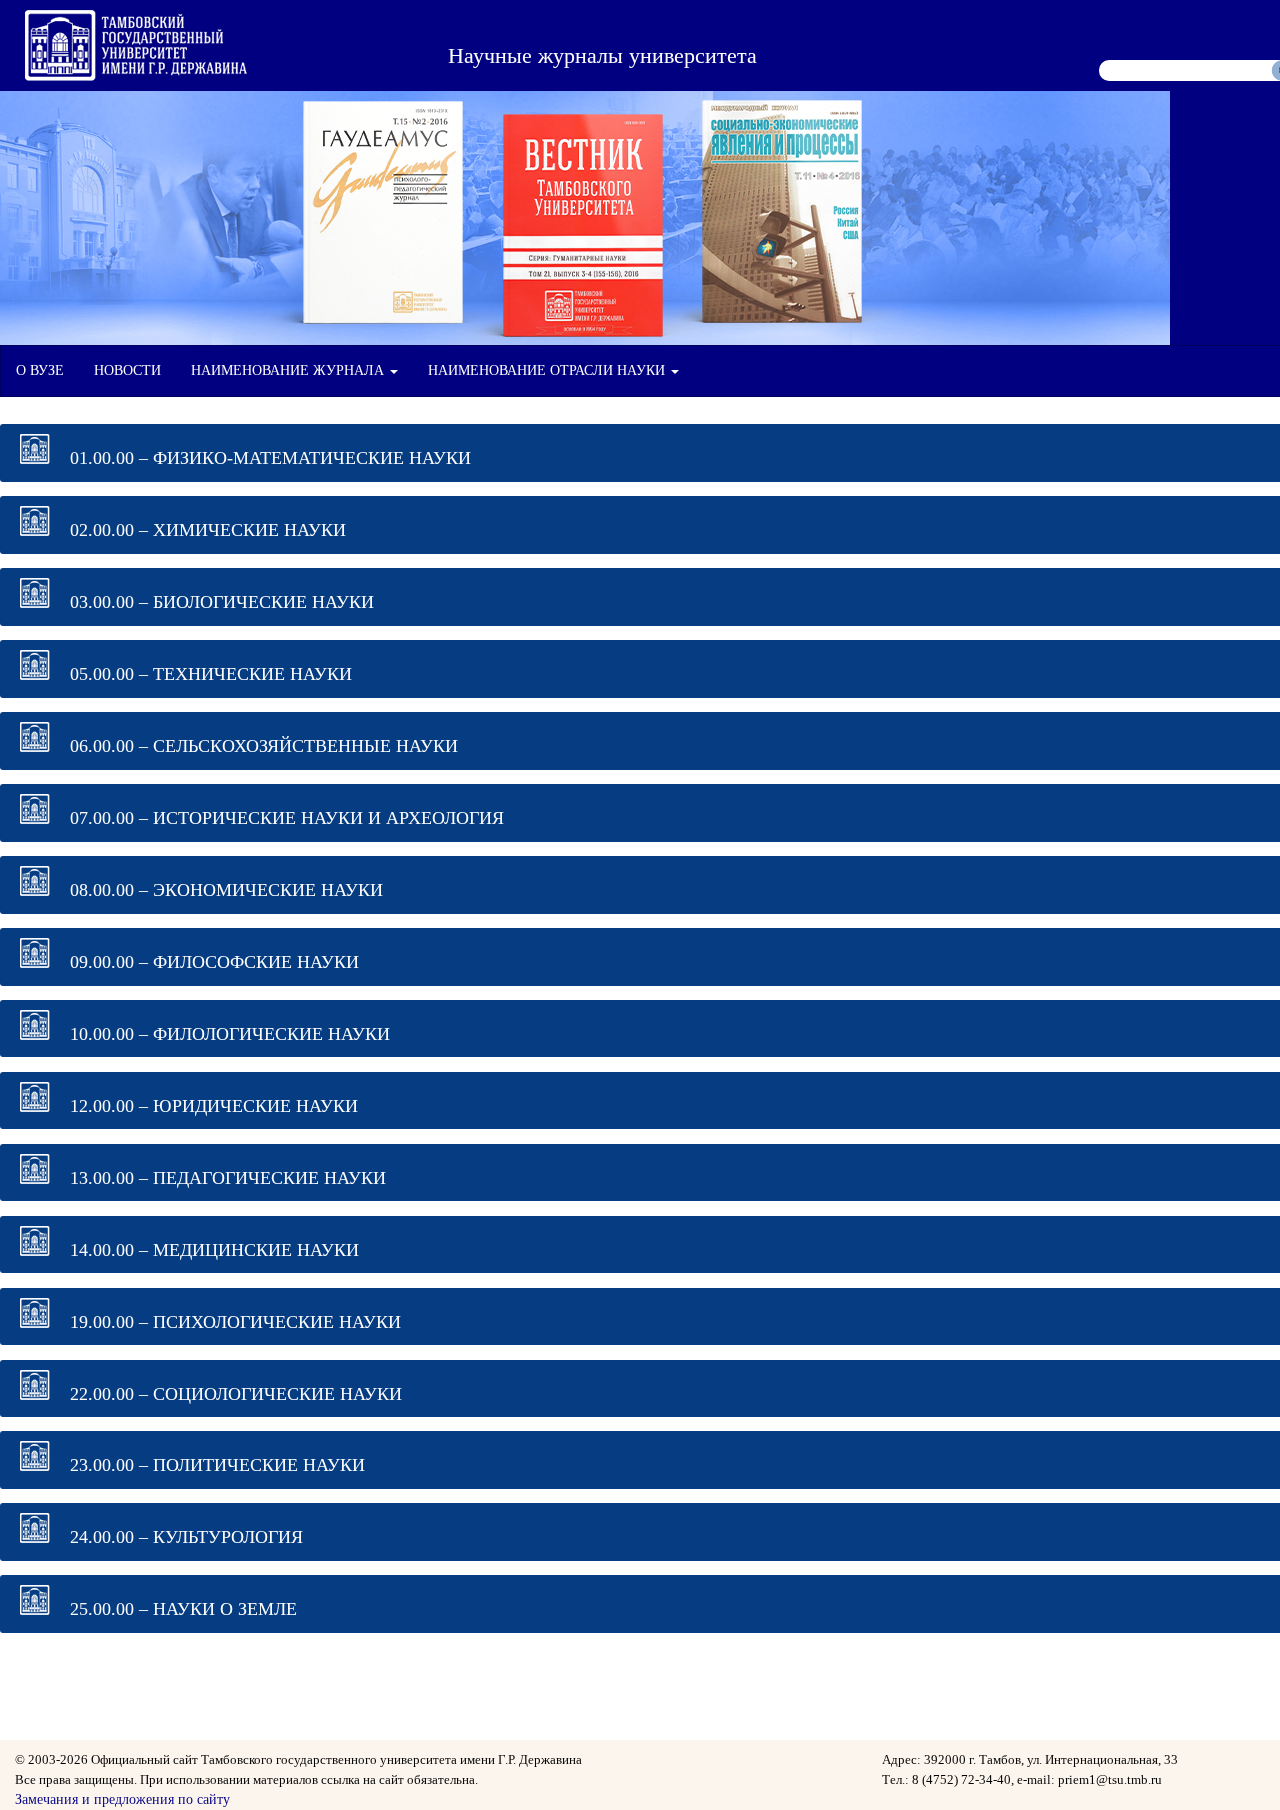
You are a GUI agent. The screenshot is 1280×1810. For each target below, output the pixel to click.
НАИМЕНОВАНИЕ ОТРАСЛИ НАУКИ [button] (548, 370)
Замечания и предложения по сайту (122, 1799)
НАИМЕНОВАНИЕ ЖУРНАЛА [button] (289, 370)
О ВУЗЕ (40, 370)
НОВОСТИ (127, 370)
